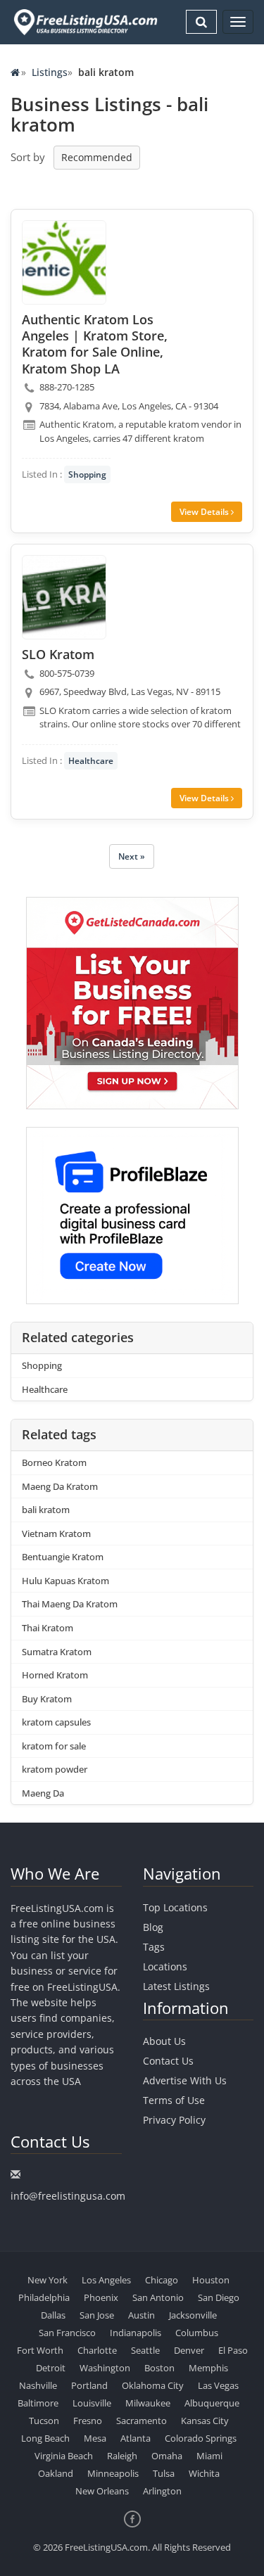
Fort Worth (40, 2350)
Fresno (88, 2421)
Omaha (167, 2456)
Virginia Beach (64, 2456)
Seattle (145, 2350)
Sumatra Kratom (57, 1652)
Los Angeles (106, 2280)
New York (48, 2280)
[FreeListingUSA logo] (84, 22)
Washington (105, 2368)
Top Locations (175, 1907)
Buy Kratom (47, 1699)
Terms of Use (174, 2100)
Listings (50, 72)
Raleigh (122, 2456)
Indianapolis (136, 2333)
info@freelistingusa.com (68, 2196)
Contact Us (168, 2061)
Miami (209, 2456)
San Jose (97, 2315)
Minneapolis (113, 2473)
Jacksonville (193, 2315)
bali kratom (46, 1510)
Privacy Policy (174, 2120)
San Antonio (158, 2297)
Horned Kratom (55, 1675)
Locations (165, 1966)
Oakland (56, 2473)
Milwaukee (148, 2403)
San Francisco (67, 2333)
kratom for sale (54, 1746)
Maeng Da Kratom (60, 1486)
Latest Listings (176, 1986)
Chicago (162, 2280)
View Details (205, 512)
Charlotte (97, 2350)
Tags (154, 1947)
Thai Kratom (48, 1628)
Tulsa (164, 2473)
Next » (132, 856)
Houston (211, 2280)
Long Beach (45, 2438)
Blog (153, 1927)
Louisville (92, 2403)
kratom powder (55, 1769)
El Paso (233, 2350)
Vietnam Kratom (56, 1534)
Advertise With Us (185, 2080)
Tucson (44, 2421)
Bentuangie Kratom (63, 1557)
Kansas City (205, 2421)
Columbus (197, 2333)
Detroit (51, 2368)
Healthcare (91, 761)
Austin (142, 2315)
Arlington (162, 2491)
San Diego (219, 2297)
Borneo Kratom (54, 1462)
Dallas (53, 2315)
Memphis (208, 2368)
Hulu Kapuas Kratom (65, 1581)
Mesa (95, 2438)
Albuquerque (212, 2403)
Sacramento (142, 2421)
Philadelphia (44, 2297)
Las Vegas (218, 2385)
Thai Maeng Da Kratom (70, 1604)
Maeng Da (43, 1793)
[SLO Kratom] (64, 597)
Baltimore (38, 2403)
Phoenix (101, 2297)
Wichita (204, 2473)
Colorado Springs (201, 2438)
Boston (159, 2368)
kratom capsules (56, 1722)
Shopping (87, 474)
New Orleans (102, 2491)
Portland (89, 2385)
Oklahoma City (153, 2385)
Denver (189, 2350)
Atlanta (136, 2438)
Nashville (38, 2385)
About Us (164, 2041)
